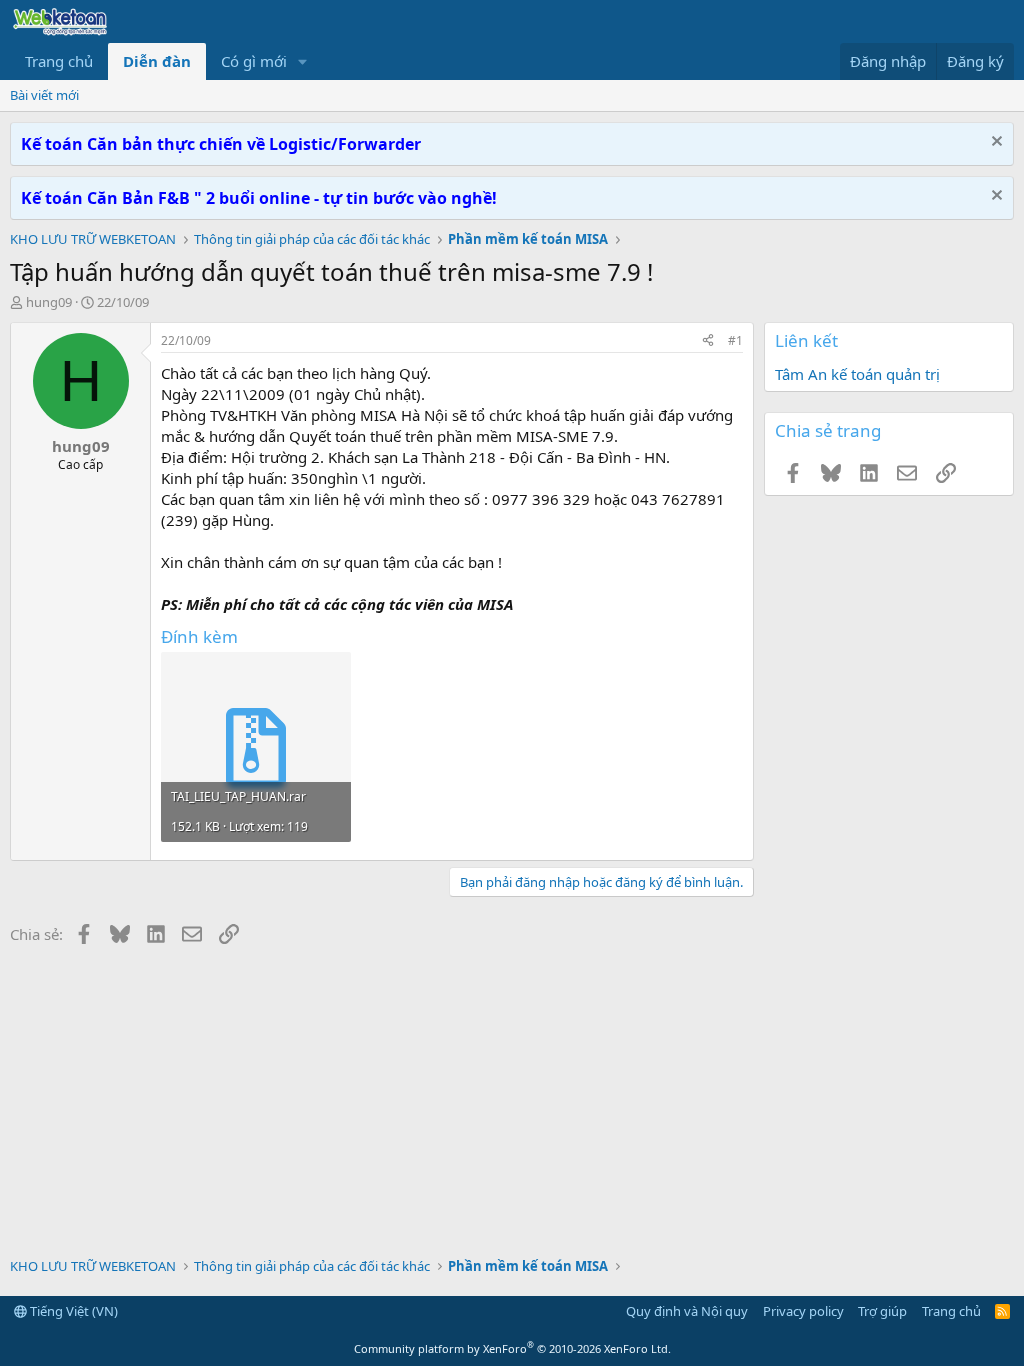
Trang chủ (59, 61)
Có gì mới (254, 61)
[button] (303, 61)
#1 (735, 340)
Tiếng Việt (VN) (72, 1311)
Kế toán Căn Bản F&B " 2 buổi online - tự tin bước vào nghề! (259, 198)
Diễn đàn (157, 61)
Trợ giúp (882, 1311)
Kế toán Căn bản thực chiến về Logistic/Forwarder (221, 144)
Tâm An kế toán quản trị (857, 374)
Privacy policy (803, 1311)
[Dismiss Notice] (994, 143)
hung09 (49, 302)
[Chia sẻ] (708, 341)
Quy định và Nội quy (687, 1311)
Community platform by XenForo (512, 1348)
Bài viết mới (44, 95)
